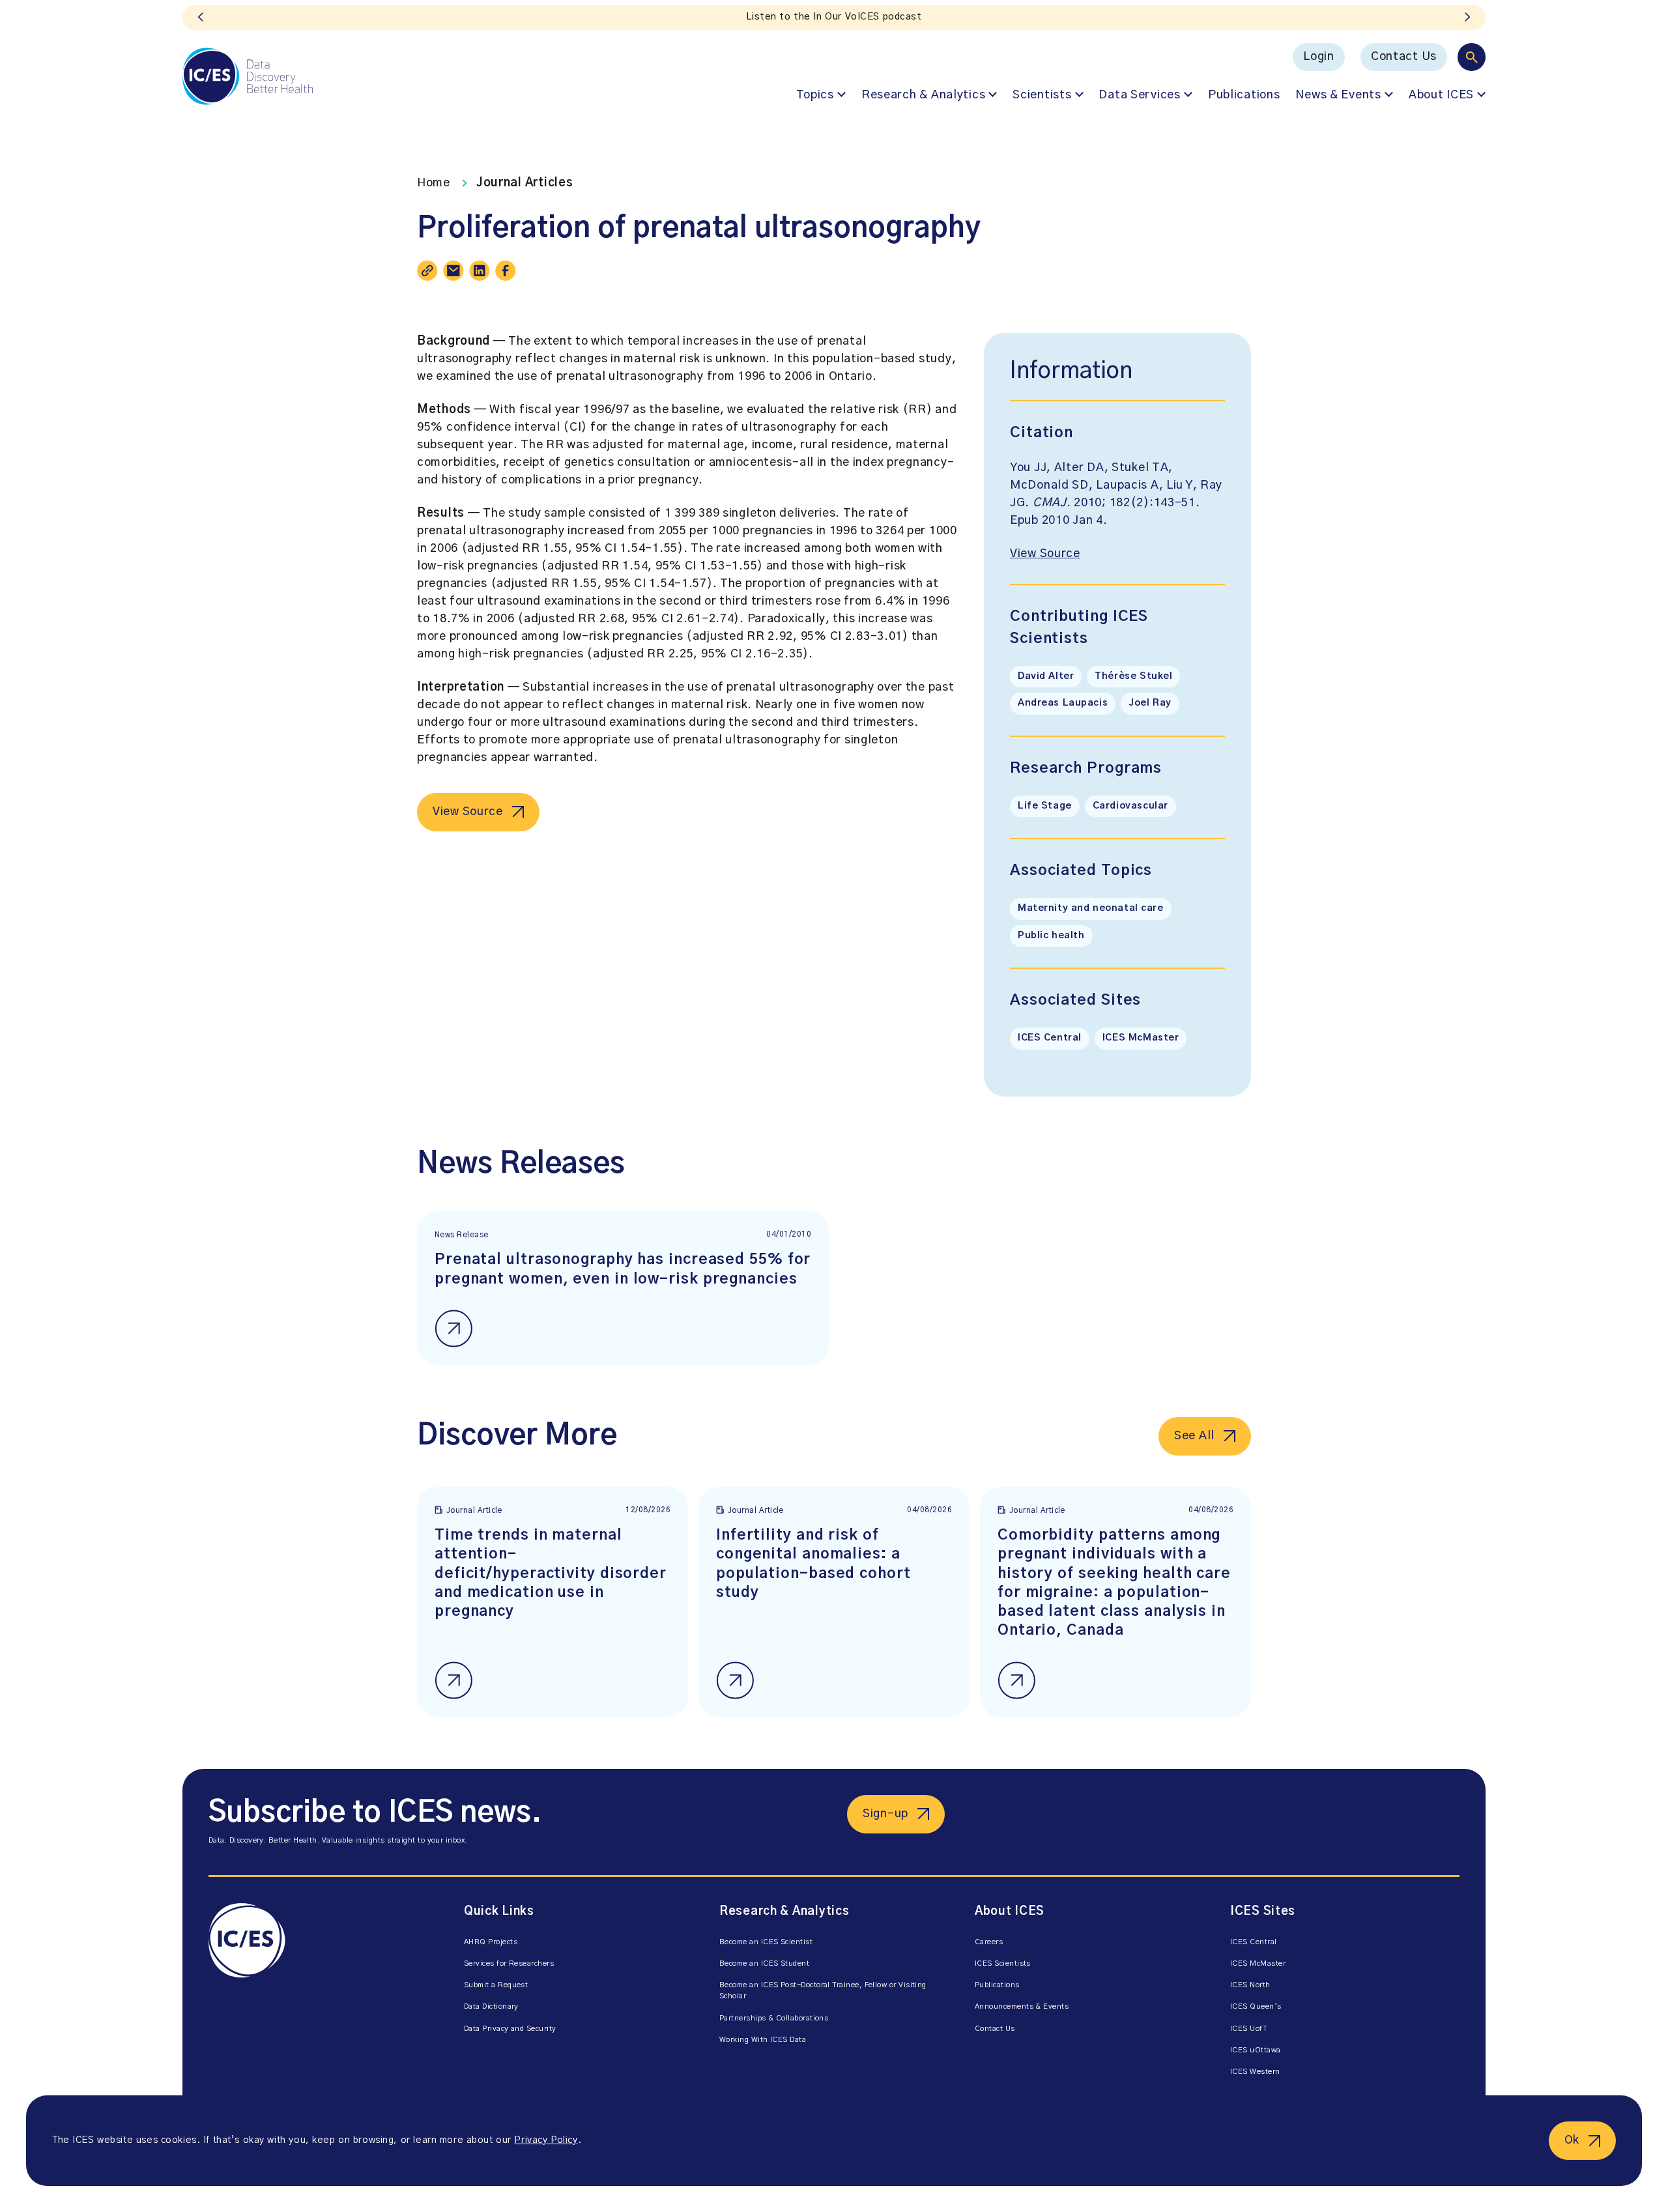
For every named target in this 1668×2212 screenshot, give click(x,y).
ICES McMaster (1141, 1038)
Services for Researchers (509, 1963)
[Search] (1472, 57)
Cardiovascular (1130, 806)
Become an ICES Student (764, 1963)
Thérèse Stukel (1133, 676)
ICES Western (1255, 2072)
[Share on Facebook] (506, 270)
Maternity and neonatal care (1091, 908)
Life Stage (1045, 806)
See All (1194, 1436)
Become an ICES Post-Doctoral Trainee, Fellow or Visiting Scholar (823, 1990)
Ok (1572, 2140)
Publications (1244, 95)
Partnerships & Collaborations (774, 2018)
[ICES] (248, 76)
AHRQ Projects (491, 1942)
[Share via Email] (453, 270)
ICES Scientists (1003, 1963)
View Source (468, 812)
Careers (989, 1942)
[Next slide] (1467, 18)
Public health (1051, 936)
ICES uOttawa (1256, 2050)
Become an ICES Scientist (766, 1942)
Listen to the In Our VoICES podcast (834, 17)
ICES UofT (1249, 2029)
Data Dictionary (491, 2006)
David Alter (1046, 676)
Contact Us (1404, 57)
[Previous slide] (201, 18)
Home (434, 183)
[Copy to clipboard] (427, 270)
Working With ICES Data (763, 2040)
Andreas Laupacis (1063, 703)
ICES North (1250, 1985)
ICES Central (1050, 1038)
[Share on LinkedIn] (480, 270)
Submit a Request (496, 1985)
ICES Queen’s (1256, 2006)
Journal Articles (525, 183)
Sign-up (885, 1814)
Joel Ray (1150, 703)
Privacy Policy (546, 2140)
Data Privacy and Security (510, 2029)
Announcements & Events (1022, 2006)
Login (1319, 57)
